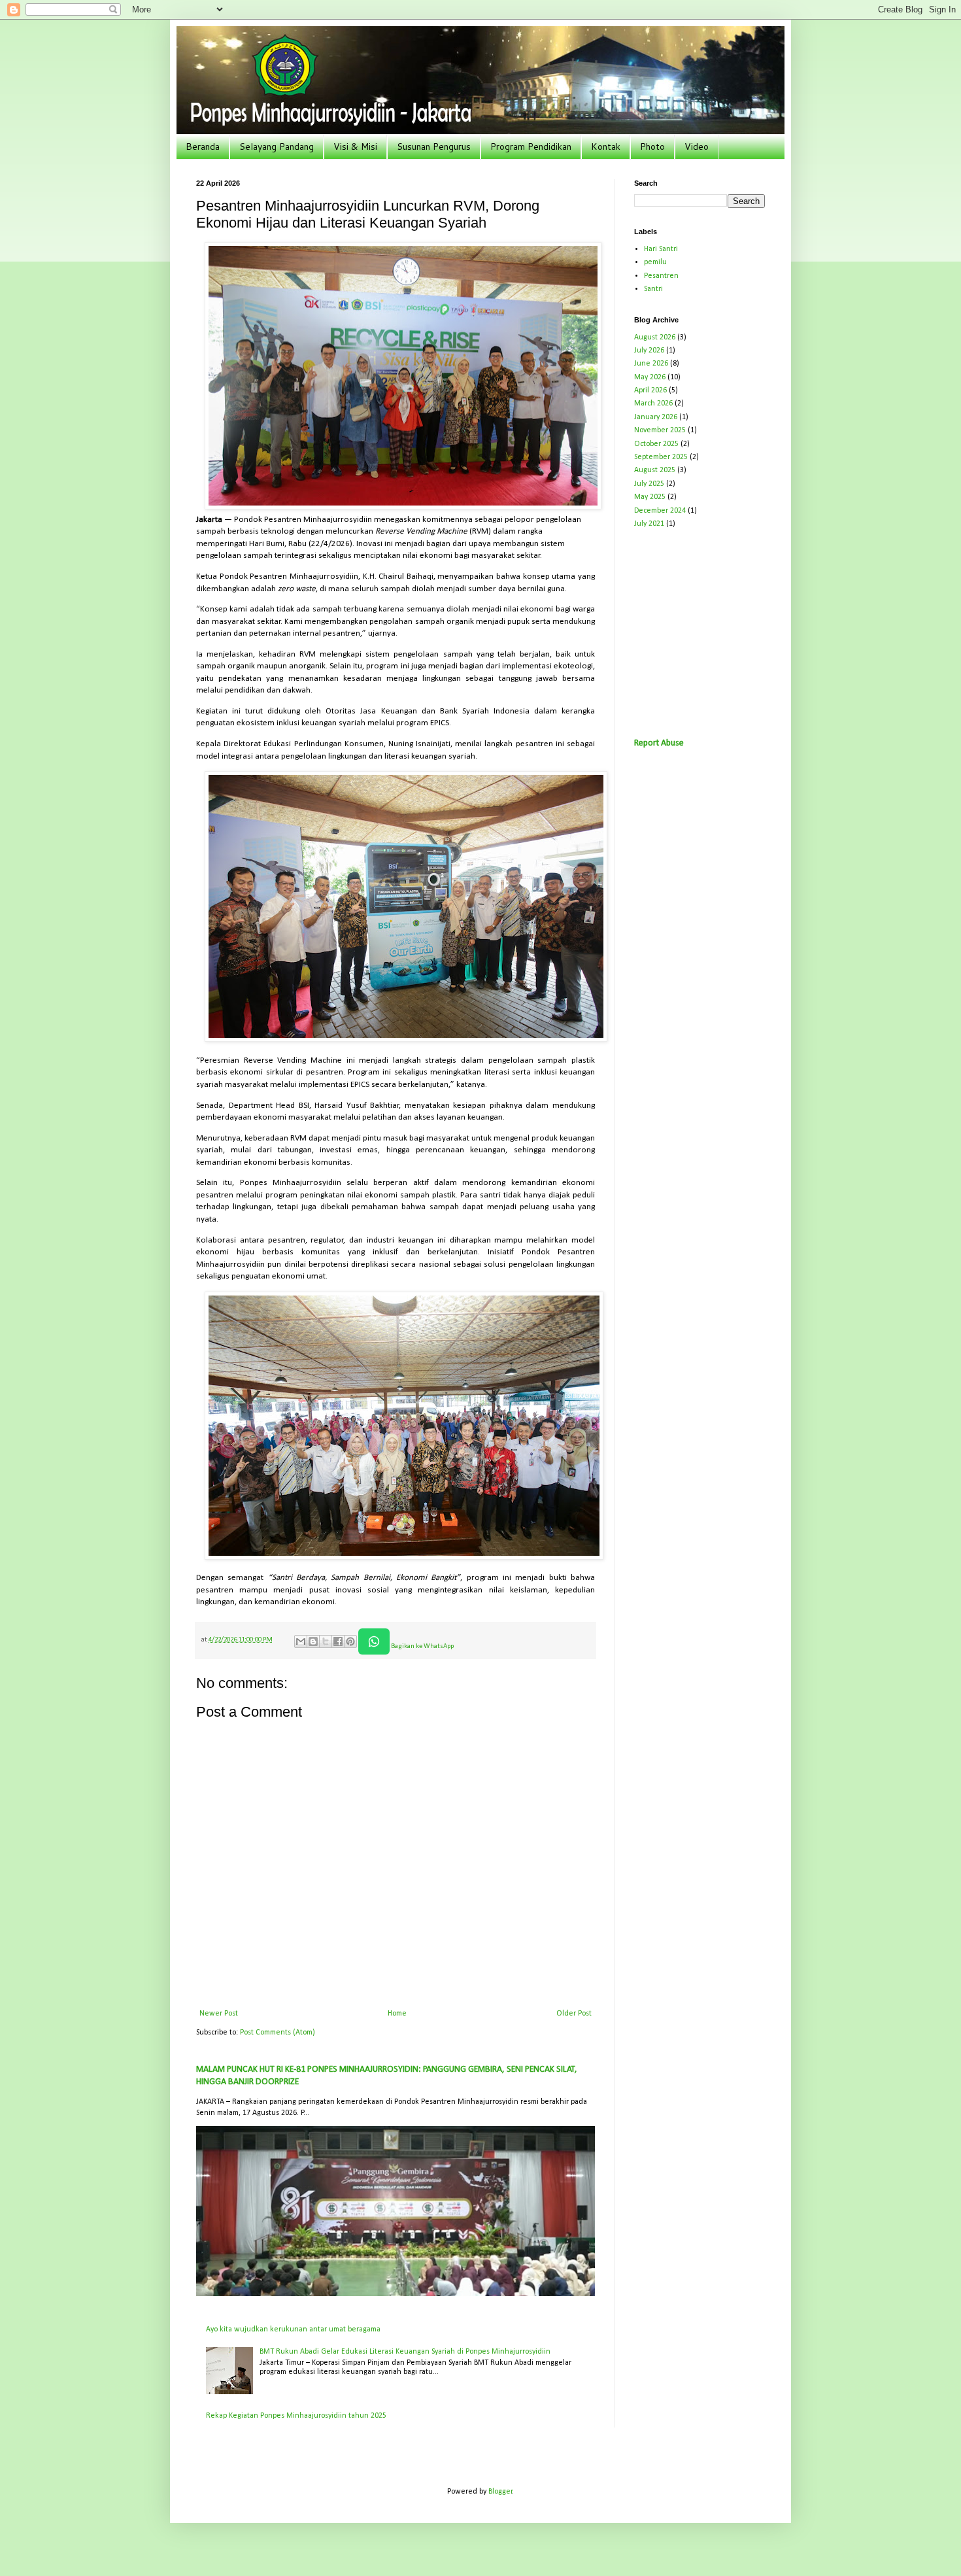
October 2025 (656, 444)
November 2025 (660, 430)
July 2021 (649, 524)
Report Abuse (659, 743)
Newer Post (219, 2014)
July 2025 (649, 484)
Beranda (203, 146)
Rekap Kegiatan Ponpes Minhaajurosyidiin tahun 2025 (296, 2416)
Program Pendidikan (531, 146)
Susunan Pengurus (434, 146)
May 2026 (650, 377)
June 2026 (651, 364)
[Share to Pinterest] (350, 1641)
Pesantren (661, 276)
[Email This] (301, 1641)
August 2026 (655, 337)
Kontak (606, 146)
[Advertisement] (732, 632)
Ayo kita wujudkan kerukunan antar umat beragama (293, 2329)
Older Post (574, 2014)
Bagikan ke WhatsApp (422, 1646)
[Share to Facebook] (338, 1641)
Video (697, 146)
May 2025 (650, 497)
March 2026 (653, 404)
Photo (652, 146)
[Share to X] (326, 1641)
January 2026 (656, 417)
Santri (653, 289)
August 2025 (655, 470)
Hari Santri (661, 249)
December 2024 (660, 511)
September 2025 (661, 457)
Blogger (500, 2492)
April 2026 (650, 390)
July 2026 (649, 351)
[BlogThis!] (313, 1641)
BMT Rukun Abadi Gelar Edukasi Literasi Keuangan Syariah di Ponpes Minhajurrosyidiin (405, 2352)
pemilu (655, 262)
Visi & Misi (355, 146)
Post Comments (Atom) (278, 2033)
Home (397, 2014)
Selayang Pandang (277, 146)
